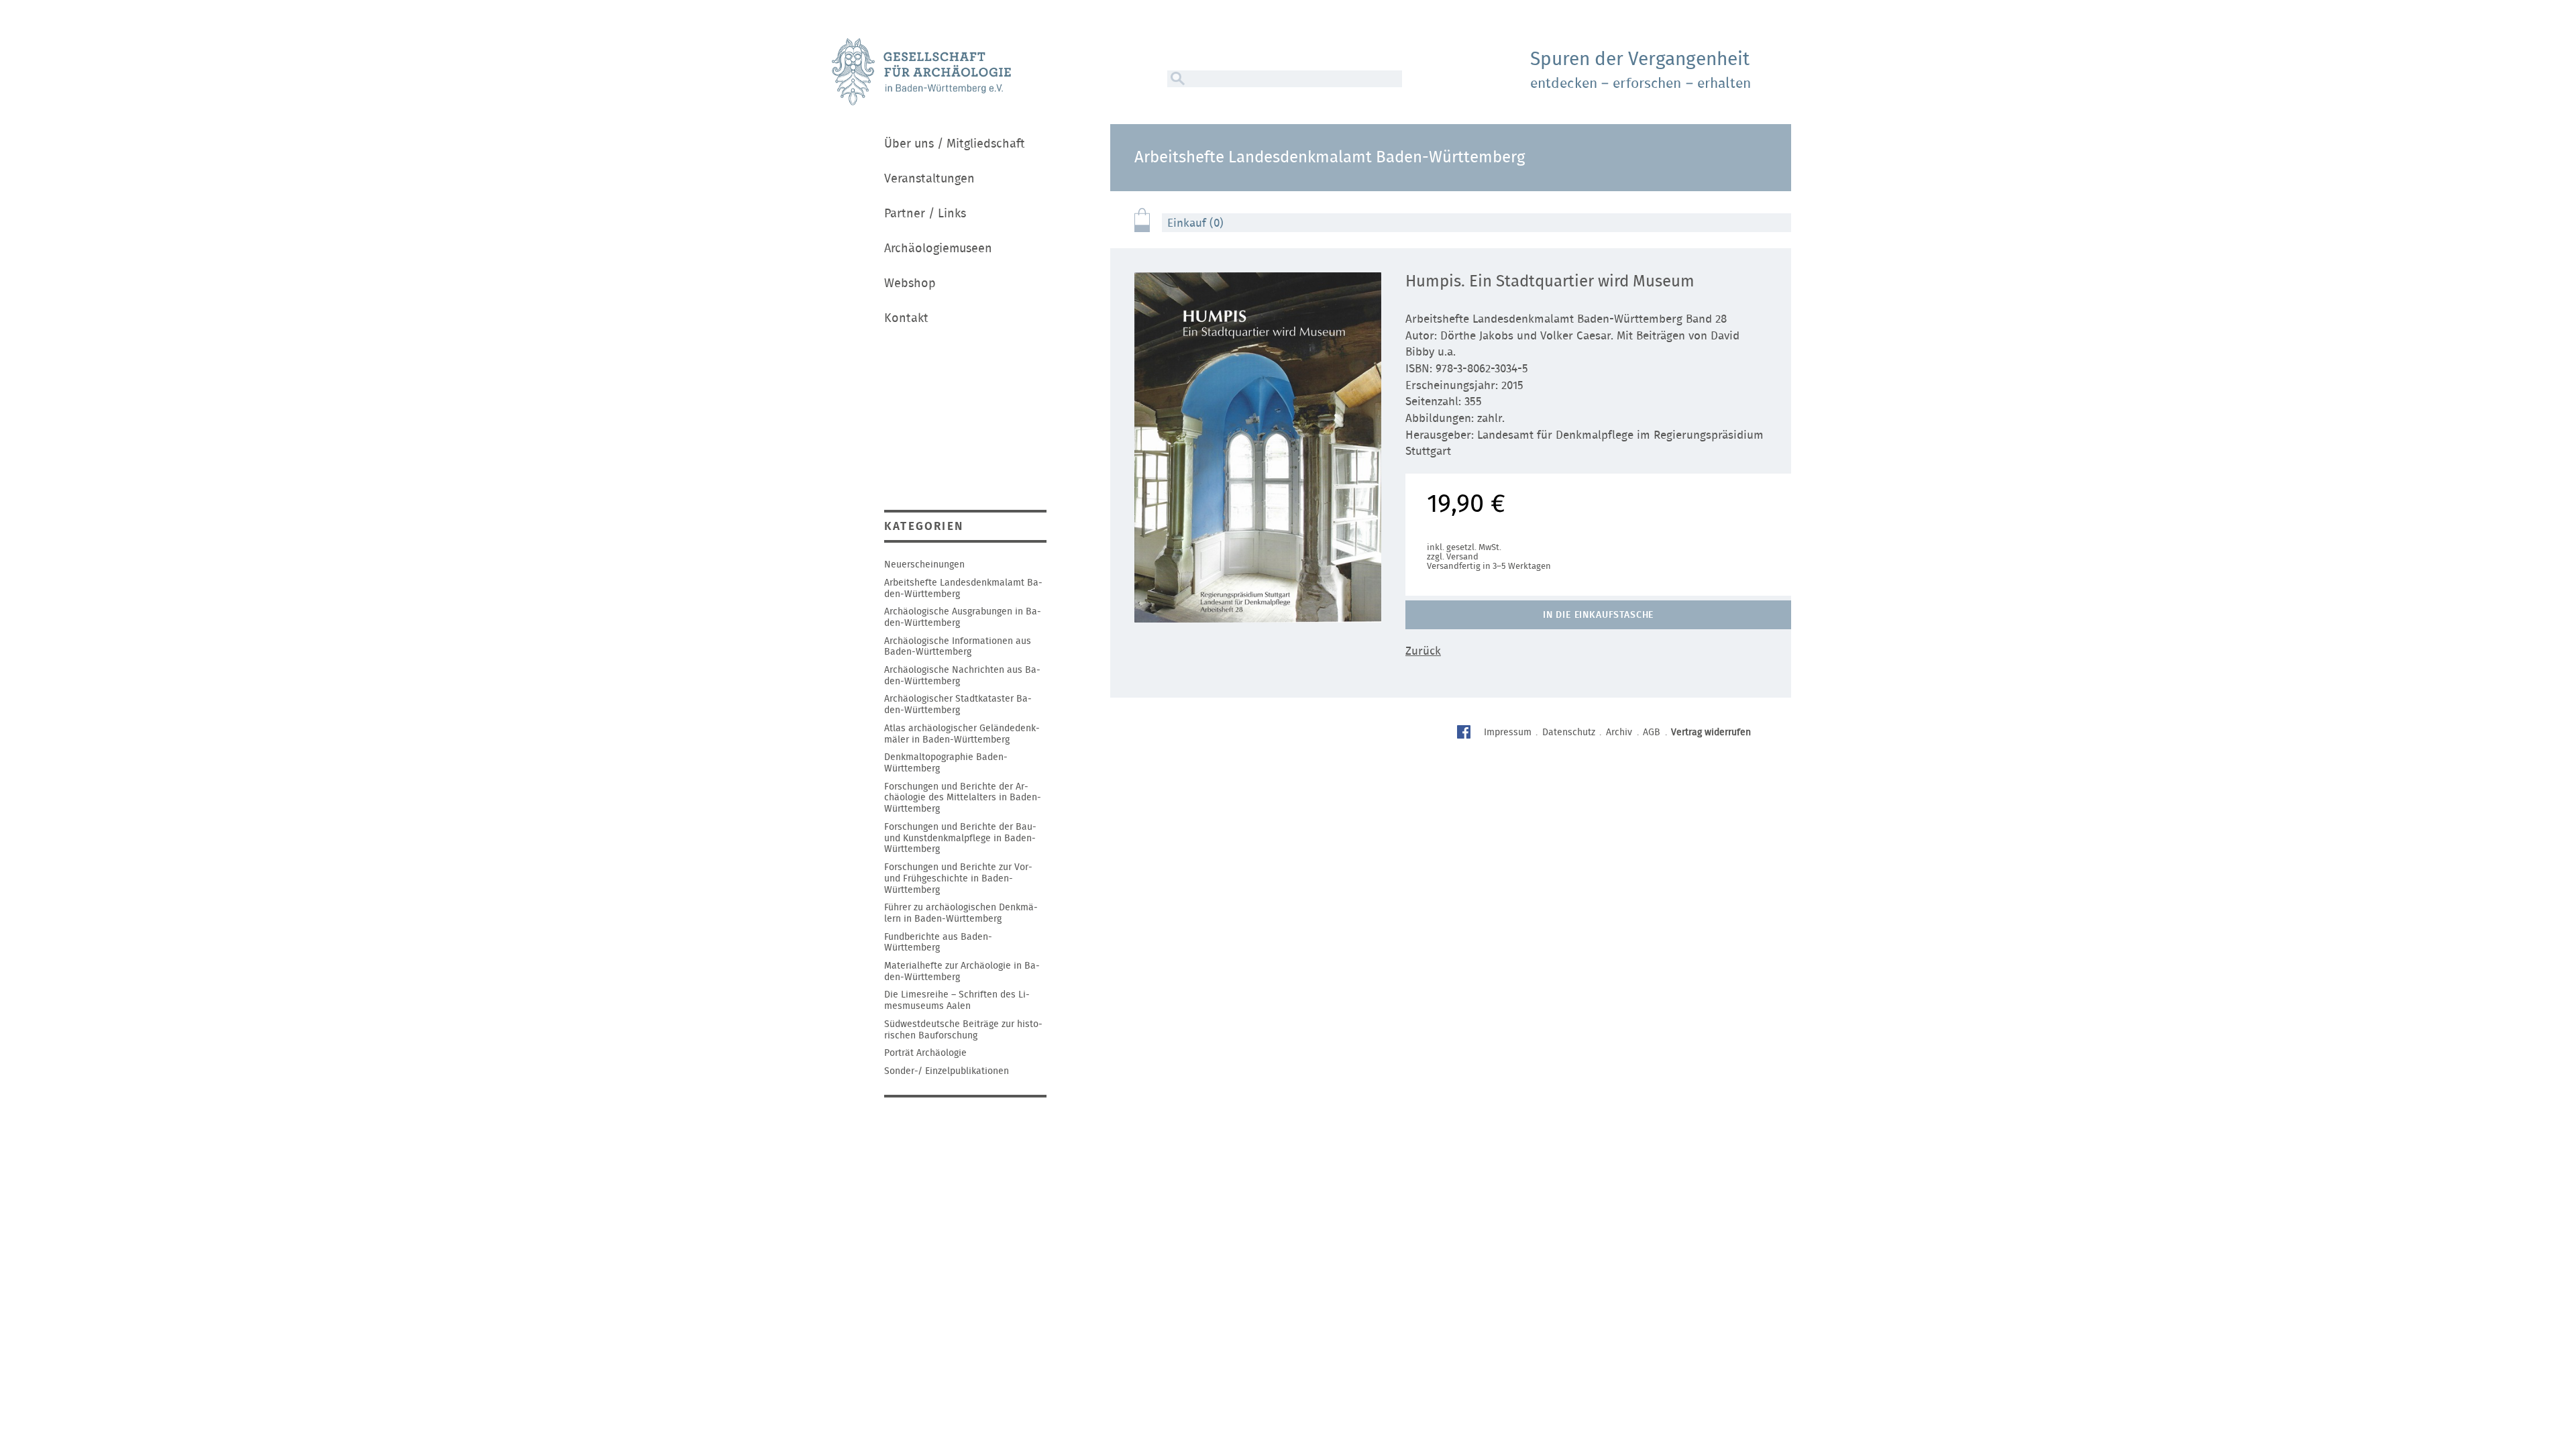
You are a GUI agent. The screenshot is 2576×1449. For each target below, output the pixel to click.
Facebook (1465, 734)
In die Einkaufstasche (1599, 615)
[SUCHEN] (1176, 79)
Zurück (1423, 651)
